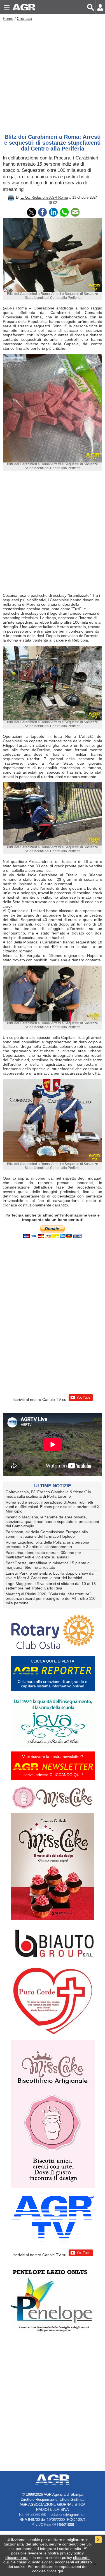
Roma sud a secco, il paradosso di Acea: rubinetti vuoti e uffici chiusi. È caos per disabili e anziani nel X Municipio (53, 1507)
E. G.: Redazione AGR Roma (44, 198)
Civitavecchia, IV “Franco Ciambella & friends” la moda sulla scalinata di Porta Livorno (48, 1494)
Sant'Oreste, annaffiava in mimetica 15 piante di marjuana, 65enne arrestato (48, 1565)
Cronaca (24, 18)
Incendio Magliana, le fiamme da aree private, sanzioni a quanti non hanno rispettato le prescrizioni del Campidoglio (52, 1521)
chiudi (22, 2562)
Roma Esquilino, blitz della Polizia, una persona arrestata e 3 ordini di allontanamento (47, 1544)
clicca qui (55, 2571)
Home (8, 18)
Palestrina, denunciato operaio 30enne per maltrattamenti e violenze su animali (43, 1555)
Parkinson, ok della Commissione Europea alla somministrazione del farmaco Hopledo (47, 1534)
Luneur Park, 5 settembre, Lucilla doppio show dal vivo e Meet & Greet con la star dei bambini (50, 1575)
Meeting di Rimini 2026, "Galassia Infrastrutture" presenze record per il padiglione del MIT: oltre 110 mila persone (51, 1598)
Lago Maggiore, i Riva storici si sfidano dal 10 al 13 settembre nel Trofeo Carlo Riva (51, 1586)
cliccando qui (17, 2558)
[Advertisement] (53, 76)
